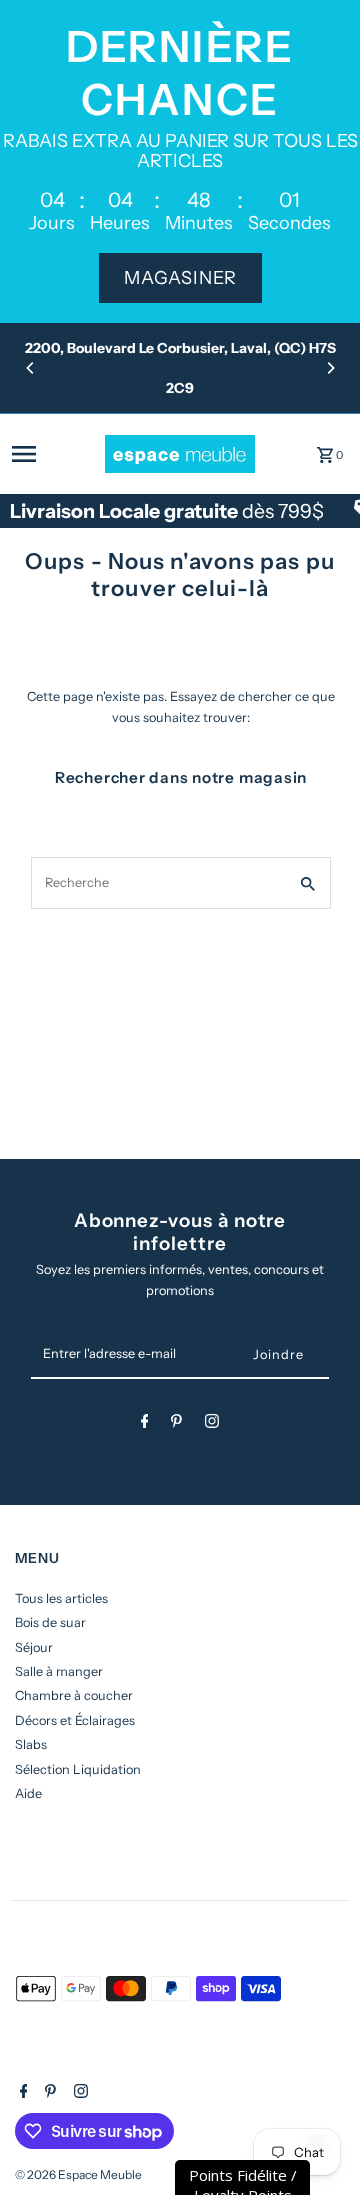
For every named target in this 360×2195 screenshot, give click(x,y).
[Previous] (31, 368)
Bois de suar (50, 1622)
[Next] (330, 368)
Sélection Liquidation (78, 1769)
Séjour (34, 1647)
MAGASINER (180, 278)
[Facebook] (145, 1424)
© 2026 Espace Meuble (78, 2174)
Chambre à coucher (74, 1695)
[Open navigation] (52, 454)
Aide (28, 1793)
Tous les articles (61, 1598)
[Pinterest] (176, 1424)
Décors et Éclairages (75, 1720)
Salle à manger (59, 1671)
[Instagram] (212, 1424)
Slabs (31, 1744)
